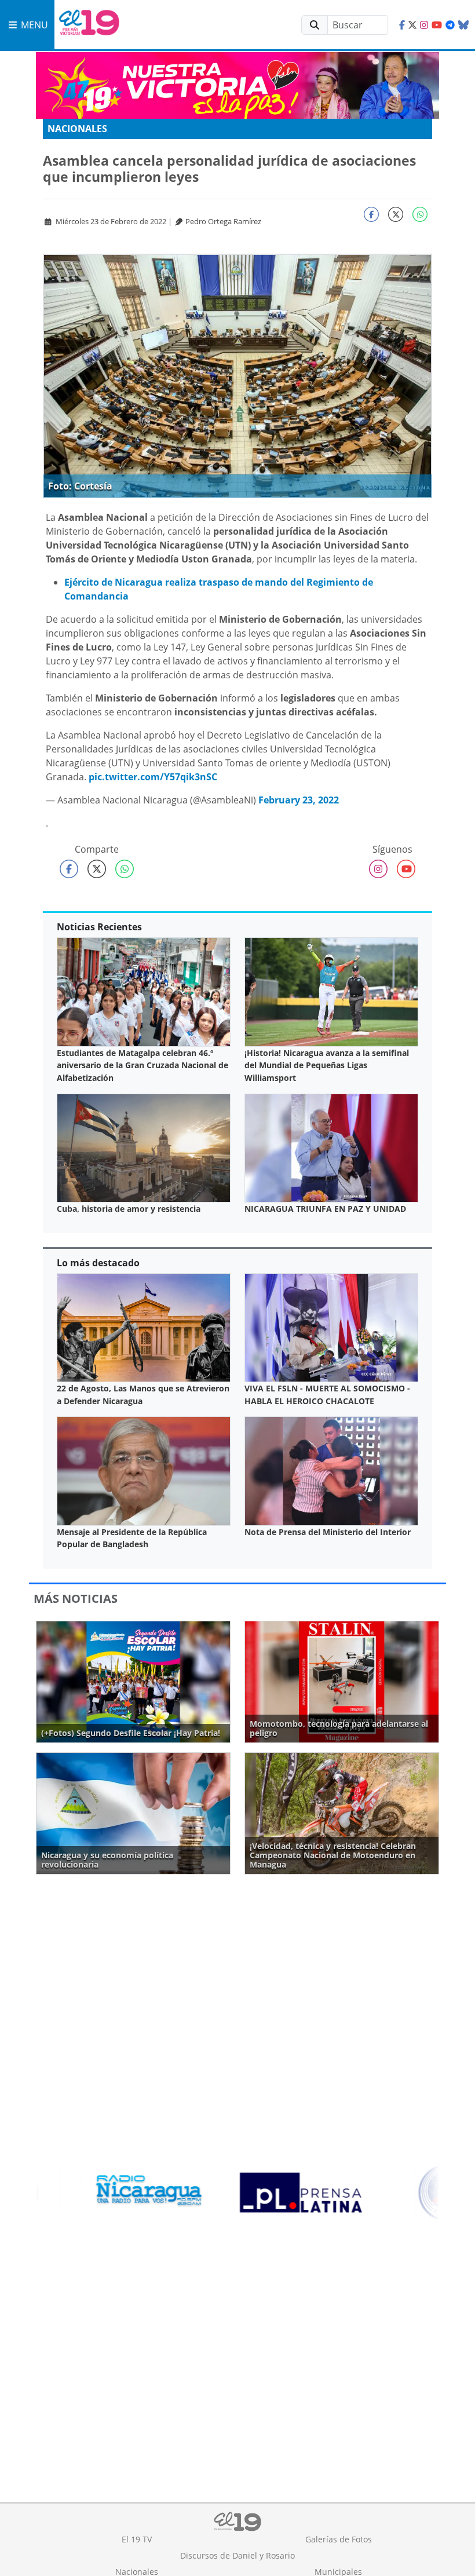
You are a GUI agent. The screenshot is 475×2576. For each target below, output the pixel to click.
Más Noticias (76, 1598)
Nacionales (77, 129)
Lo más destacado (98, 1263)
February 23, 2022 (299, 800)
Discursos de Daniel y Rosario (237, 2555)
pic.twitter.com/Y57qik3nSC (153, 777)
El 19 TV (137, 2539)
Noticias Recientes (99, 927)
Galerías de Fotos (339, 2539)
